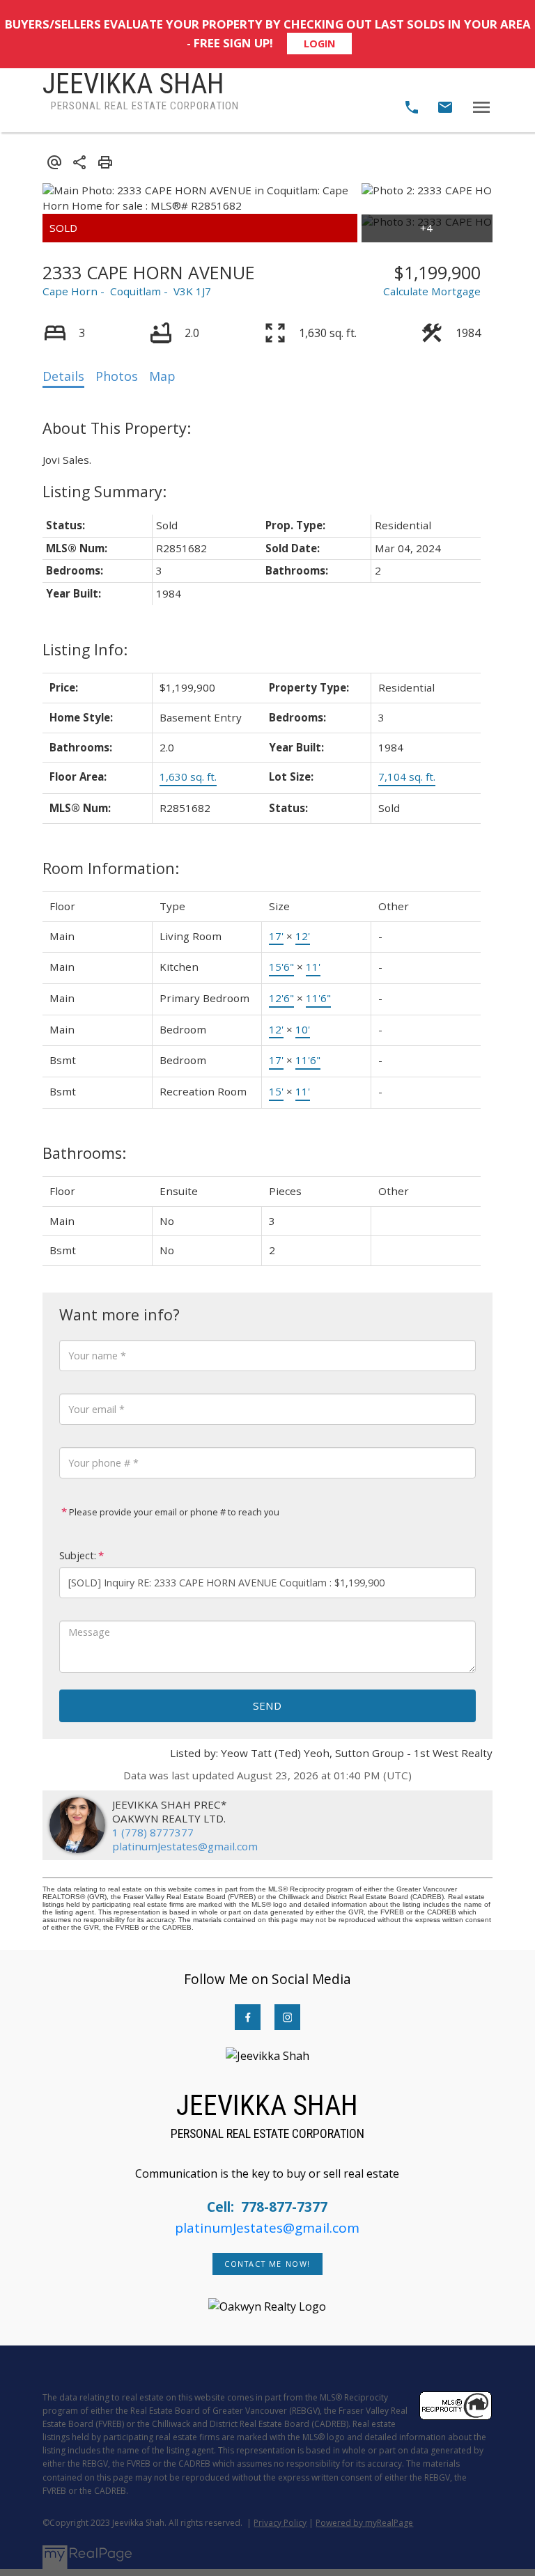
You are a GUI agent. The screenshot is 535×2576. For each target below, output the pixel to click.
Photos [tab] (117, 376)
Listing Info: (85, 649)
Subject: (78, 1555)
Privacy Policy (280, 2523)
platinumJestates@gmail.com (185, 1846)
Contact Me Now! (267, 2264)
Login (319, 44)
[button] (248, 2017)
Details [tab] (63, 376)
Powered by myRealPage (364, 2523)
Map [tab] (162, 376)
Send (267, 1705)
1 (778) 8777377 (153, 1832)
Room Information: (111, 868)
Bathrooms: (84, 1153)
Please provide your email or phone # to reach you (173, 1512)
